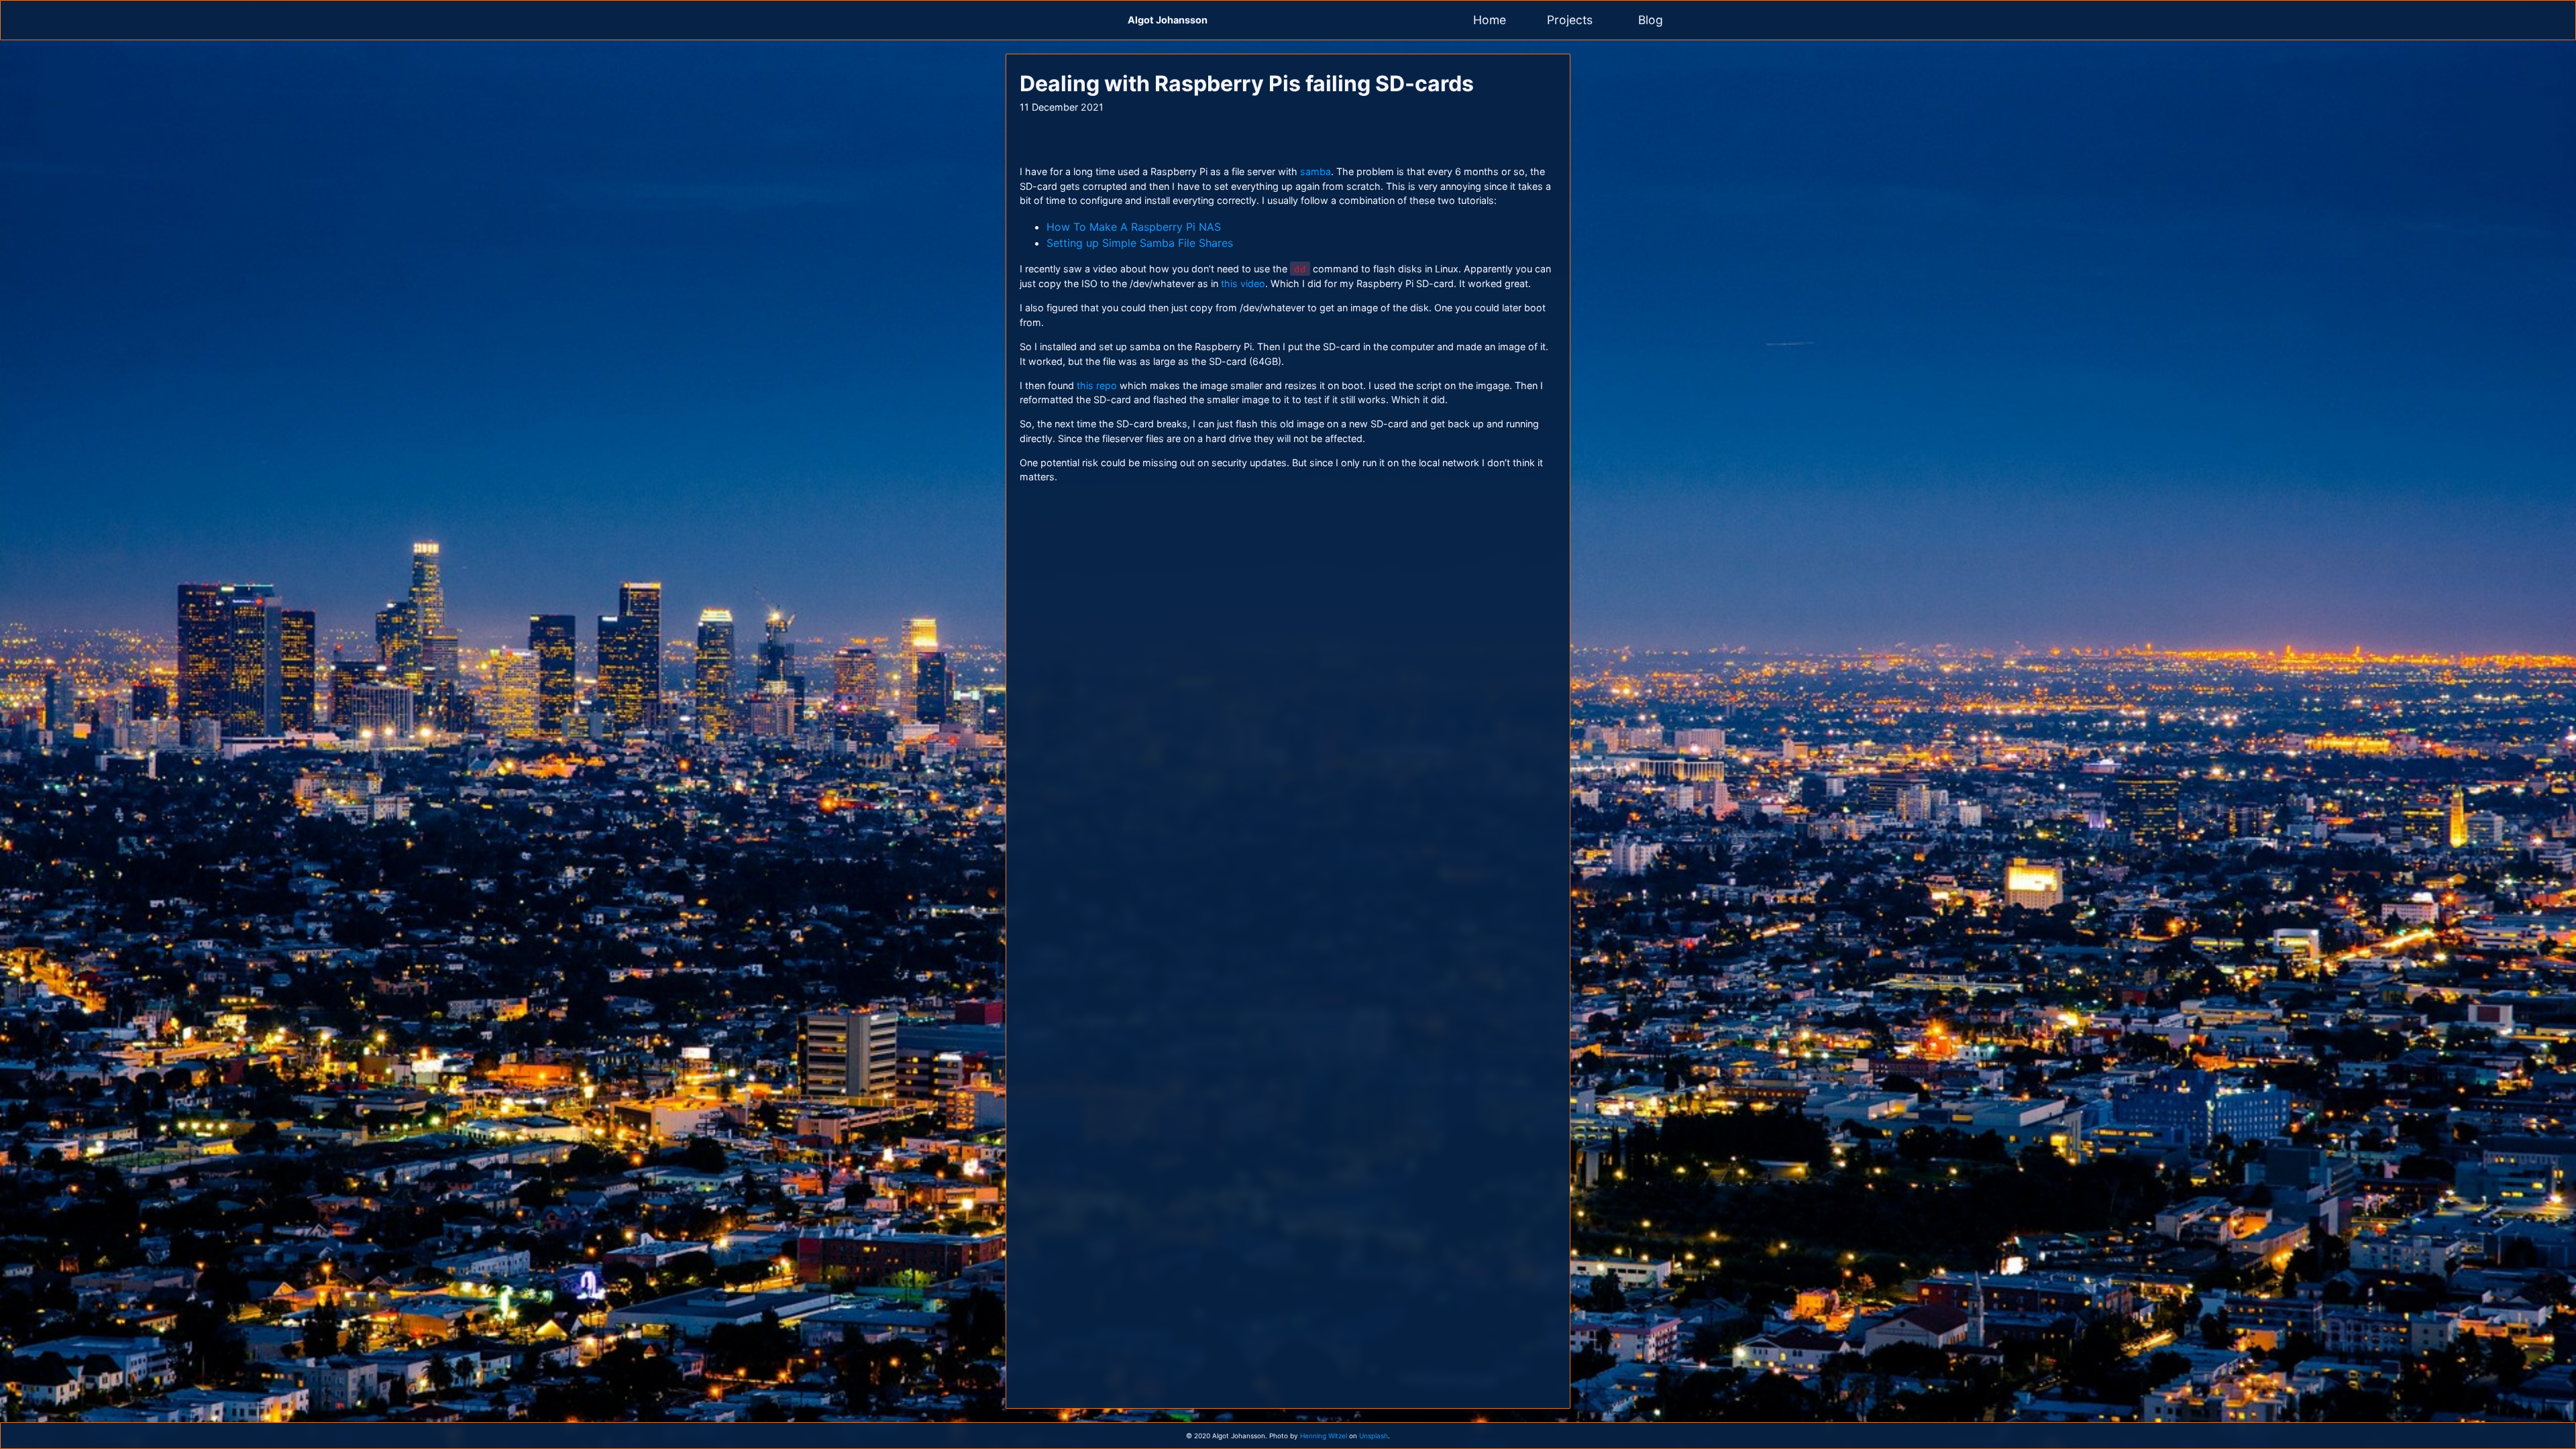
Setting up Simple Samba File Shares (1140, 243)
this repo (1097, 385)
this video (1243, 283)
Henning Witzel (1324, 1436)
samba (1316, 171)
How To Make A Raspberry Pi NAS (1134, 227)
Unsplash (1374, 1436)
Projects (1570, 20)
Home (1490, 20)
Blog (1651, 20)
